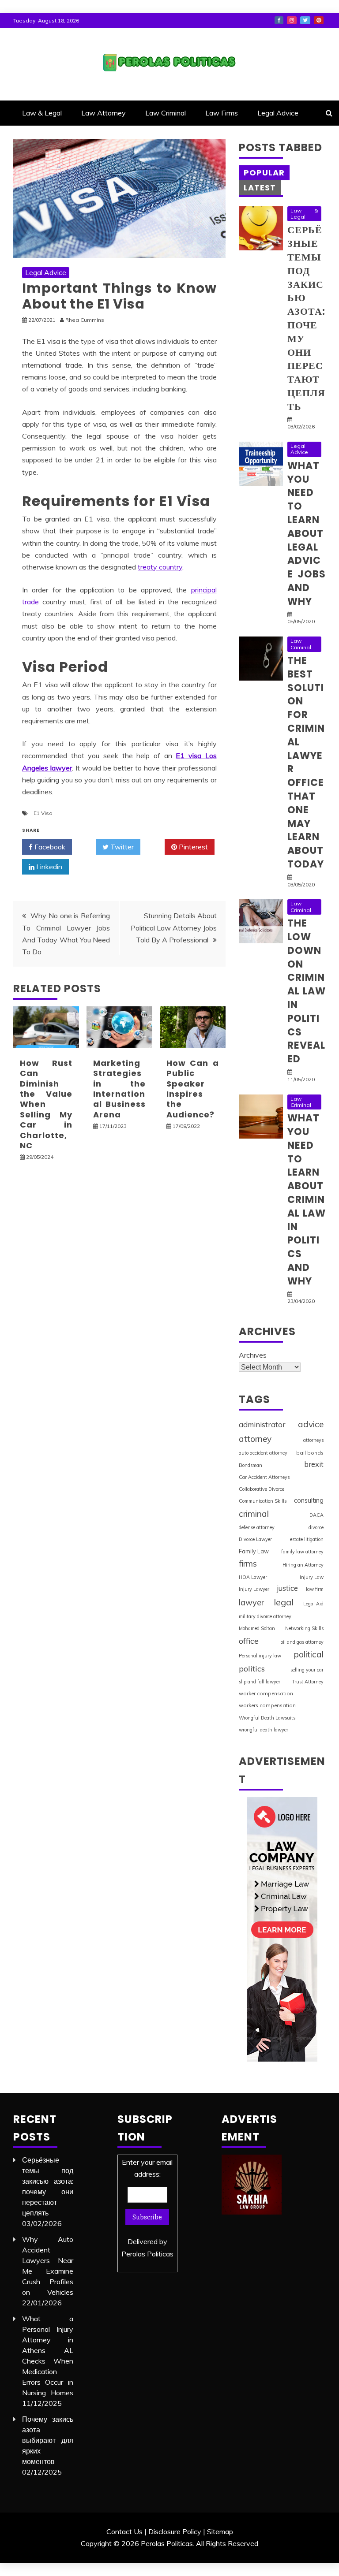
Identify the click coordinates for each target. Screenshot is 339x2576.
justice (288, 1588)
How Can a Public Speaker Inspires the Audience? (193, 1089)
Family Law (254, 1551)
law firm (315, 1589)
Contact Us (124, 2531)
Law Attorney (104, 113)
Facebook (279, 20)
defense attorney (257, 1527)
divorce (316, 1527)
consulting (309, 1500)
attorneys (313, 1440)
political (309, 1654)
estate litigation (307, 1539)
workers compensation (267, 1705)
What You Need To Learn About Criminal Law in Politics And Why (307, 1200)
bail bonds (310, 1453)
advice (311, 1424)
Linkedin (48, 867)
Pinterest (319, 20)
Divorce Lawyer (255, 1539)
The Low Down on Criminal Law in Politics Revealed (307, 991)
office (249, 1641)
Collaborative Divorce (262, 1489)
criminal (254, 1514)
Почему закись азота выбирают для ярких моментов (48, 2440)
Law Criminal (166, 113)
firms (248, 1563)
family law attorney (302, 1552)
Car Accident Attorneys (264, 1477)
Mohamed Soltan (257, 1628)
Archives (253, 1355)
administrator (262, 1424)
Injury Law (312, 1577)
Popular (264, 173)
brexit (314, 1464)
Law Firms (222, 113)
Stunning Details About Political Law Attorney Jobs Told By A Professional (174, 927)
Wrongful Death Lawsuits (267, 1718)
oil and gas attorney (302, 1642)
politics (252, 1668)
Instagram (292, 20)
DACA (316, 1515)
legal (284, 1602)
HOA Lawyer (253, 1577)
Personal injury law (260, 1656)
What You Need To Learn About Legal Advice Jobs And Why (307, 534)
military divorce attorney (265, 1616)
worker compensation (266, 1693)
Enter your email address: (147, 2208)
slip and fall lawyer (260, 1682)
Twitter (305, 20)
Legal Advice (278, 113)
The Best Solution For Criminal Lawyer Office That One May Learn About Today (306, 762)
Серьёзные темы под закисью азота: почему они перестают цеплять (306, 318)
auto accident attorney (263, 1453)
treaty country (160, 567)
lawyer (251, 1603)
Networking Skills (304, 1628)
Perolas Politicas (147, 2254)
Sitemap (220, 2531)
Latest (260, 188)
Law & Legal (42, 113)
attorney (255, 1439)
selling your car (307, 1670)
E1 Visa (43, 813)
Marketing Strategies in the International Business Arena (119, 1089)
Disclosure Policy (175, 2531)
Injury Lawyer (254, 1589)
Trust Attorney (308, 1682)
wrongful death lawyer (264, 1730)
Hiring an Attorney (303, 1565)
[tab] (264, 173)
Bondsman (250, 1465)
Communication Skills (263, 1501)
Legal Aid (313, 1604)
